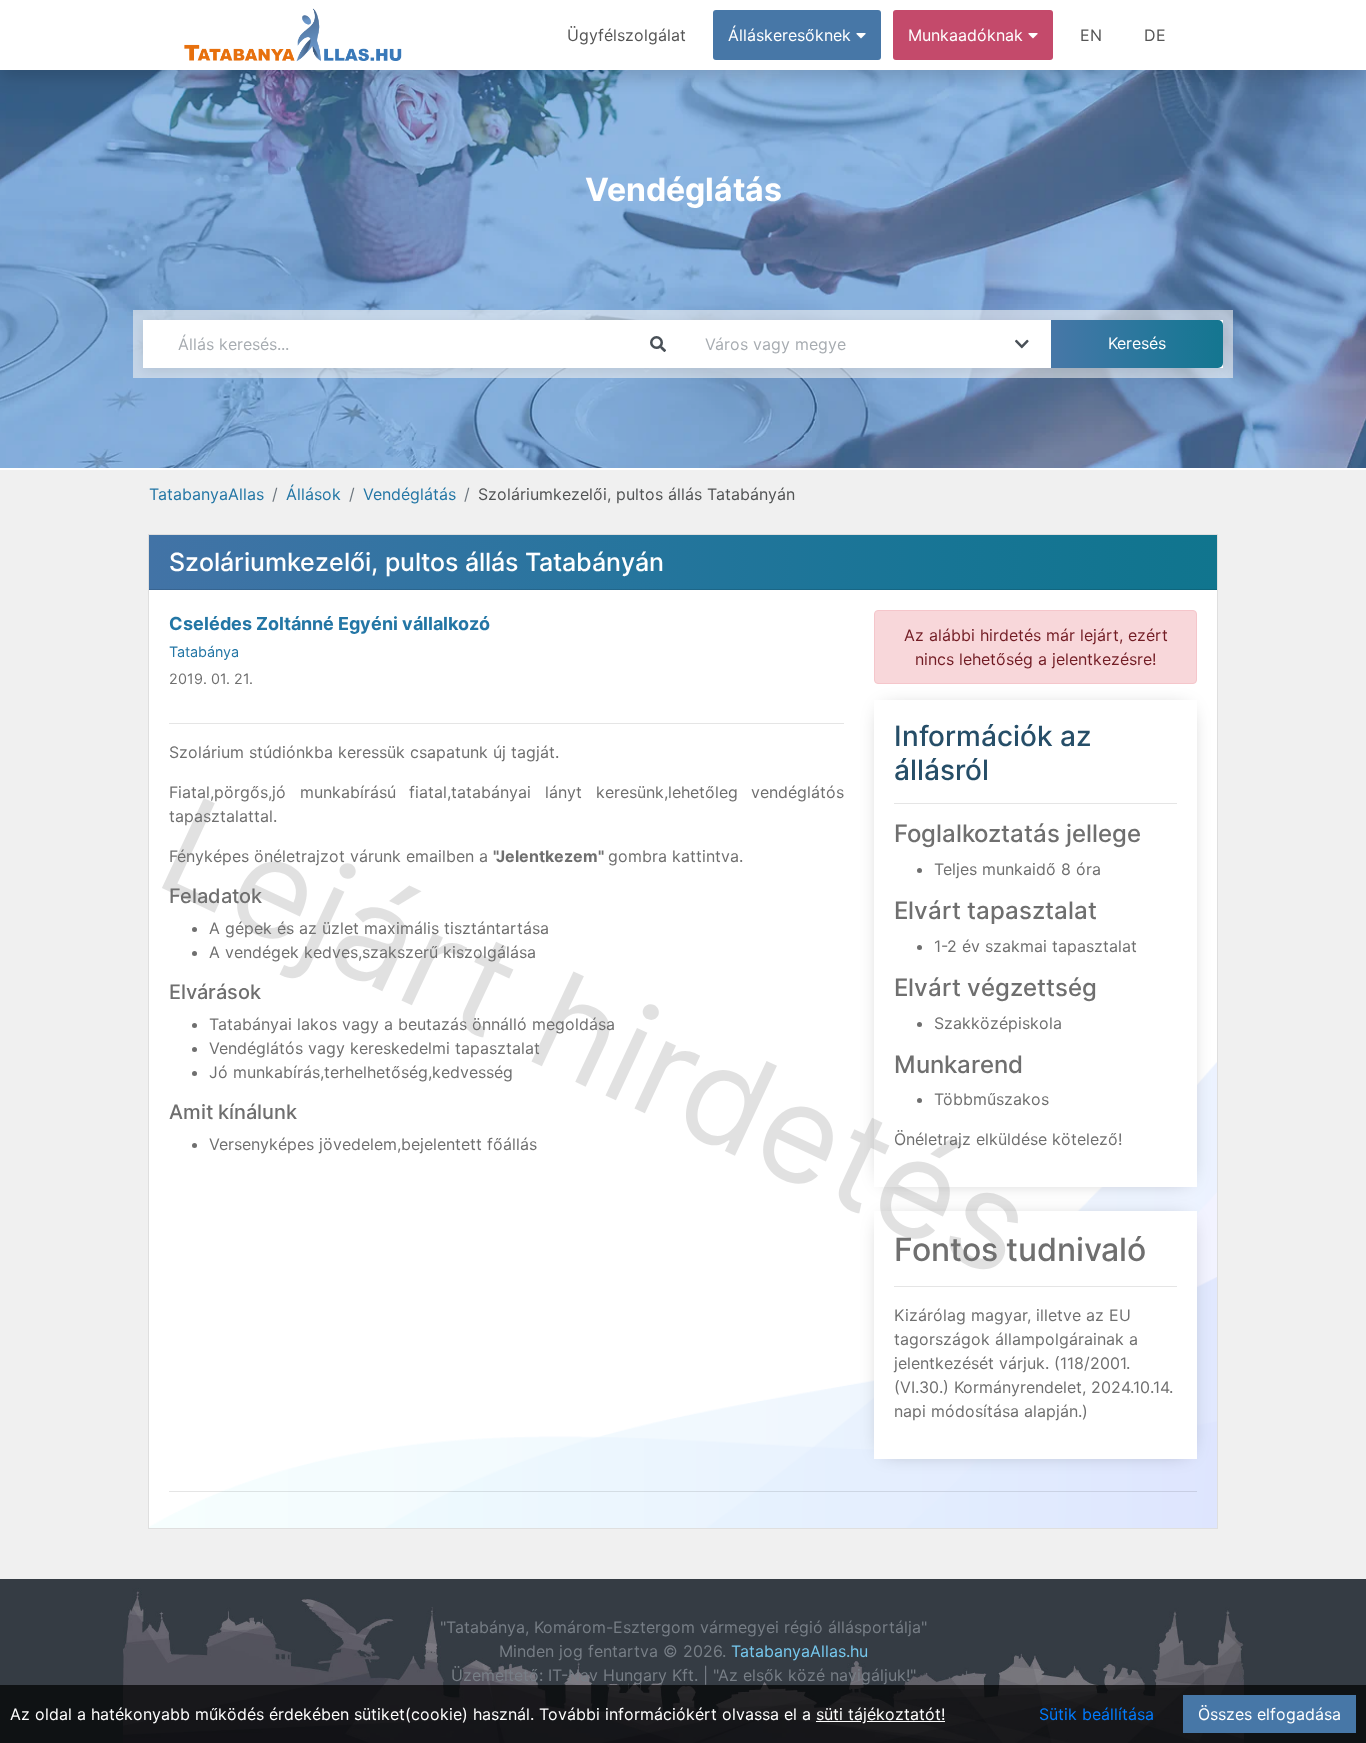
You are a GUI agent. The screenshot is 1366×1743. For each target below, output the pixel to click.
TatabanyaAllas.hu (799, 1651)
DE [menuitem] (1155, 35)
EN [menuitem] (1091, 35)
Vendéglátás (409, 494)
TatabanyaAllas (206, 494)
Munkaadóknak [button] (968, 35)
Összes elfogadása (1269, 1714)
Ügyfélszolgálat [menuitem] (626, 35)
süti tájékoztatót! (880, 1714)
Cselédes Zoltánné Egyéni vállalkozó (329, 623)
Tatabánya (204, 651)
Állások (313, 494)
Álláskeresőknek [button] (792, 35)
